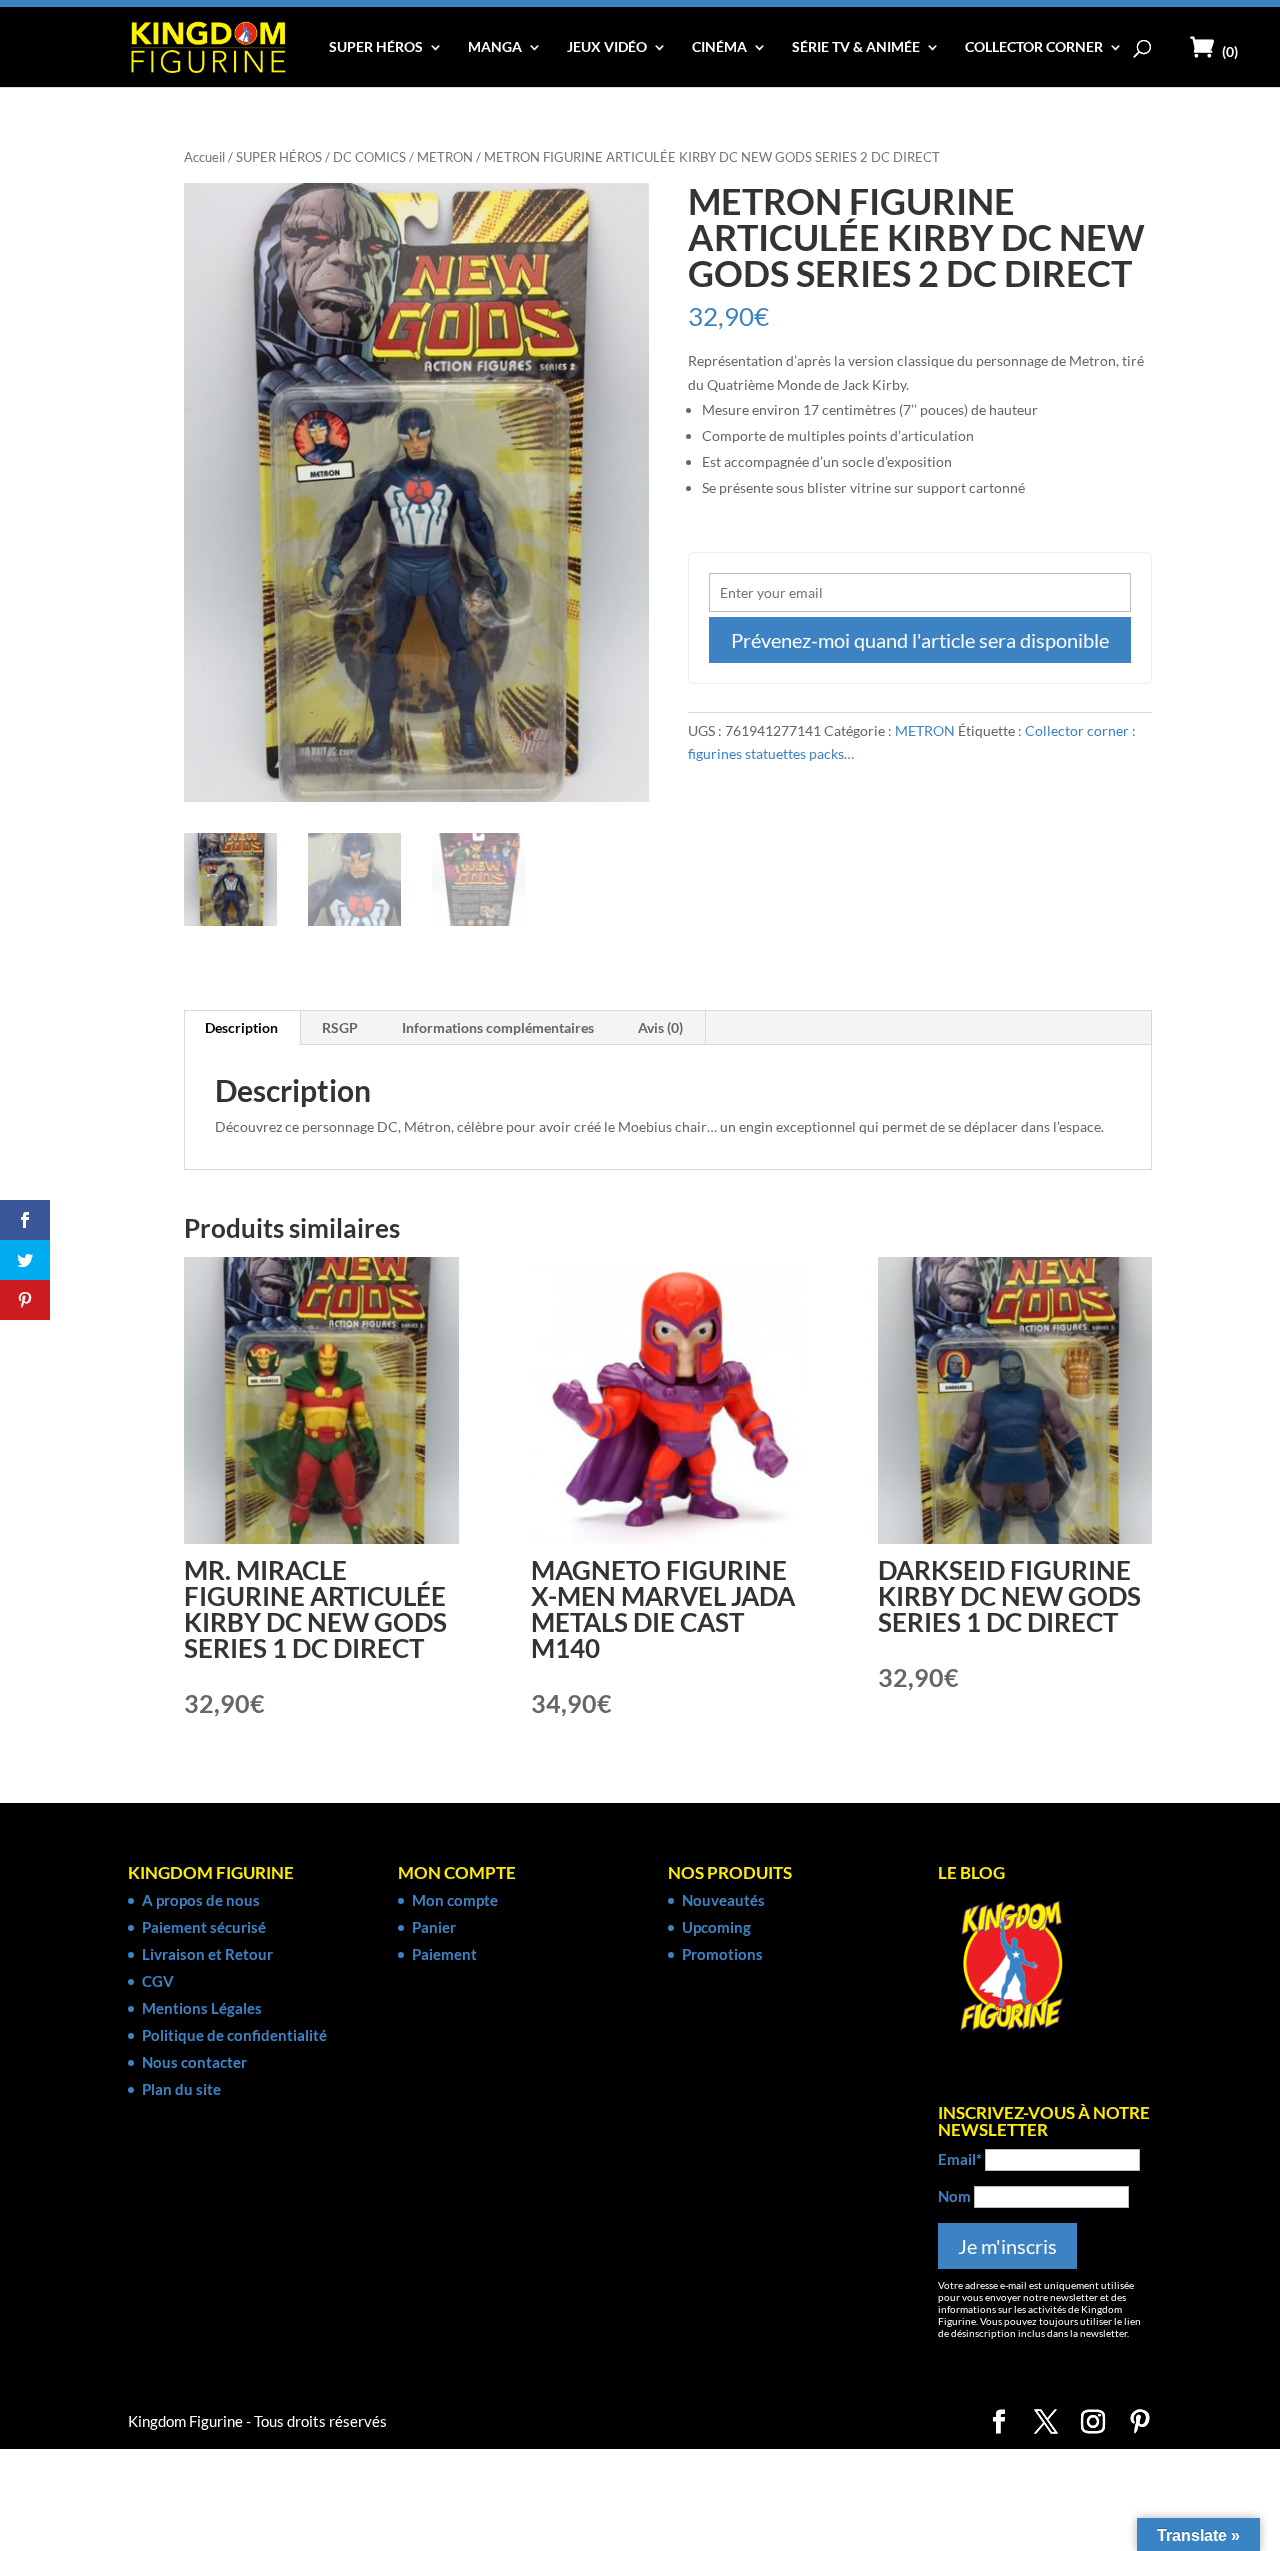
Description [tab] (241, 1027)
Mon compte (455, 1900)
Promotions (722, 1954)
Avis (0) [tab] (660, 1027)
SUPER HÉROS (376, 47)
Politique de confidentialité (234, 2035)
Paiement (444, 1954)
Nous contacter (194, 2062)
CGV (158, 1981)
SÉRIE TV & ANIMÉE (856, 47)
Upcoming (716, 1927)
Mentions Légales (202, 2008)
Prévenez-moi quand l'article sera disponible (920, 640)
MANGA (495, 47)
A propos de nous (201, 1900)
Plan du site (181, 2089)
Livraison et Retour (207, 1954)
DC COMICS (369, 157)
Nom (954, 2196)
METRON (445, 157)
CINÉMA (719, 47)
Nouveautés (723, 1900)
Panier (434, 1927)
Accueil (204, 157)
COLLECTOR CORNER (1034, 47)
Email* (960, 2159)
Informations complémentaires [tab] (498, 1027)
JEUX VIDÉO (607, 47)
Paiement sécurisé (204, 1927)
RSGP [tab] (340, 1027)
